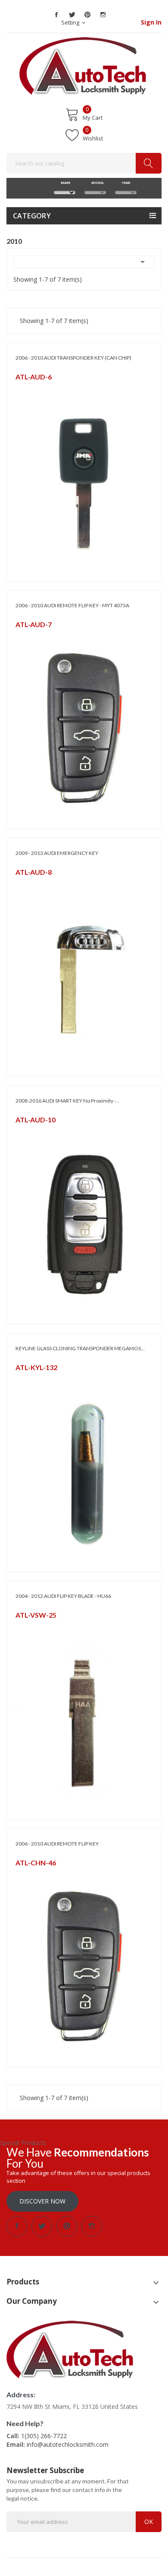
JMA (20, 388)
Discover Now (42, 2201)
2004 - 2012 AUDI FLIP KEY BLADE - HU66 (63, 1596)
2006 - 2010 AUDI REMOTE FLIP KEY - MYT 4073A (72, 605)
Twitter (72, 15)
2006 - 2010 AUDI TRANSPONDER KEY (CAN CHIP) (73, 358)
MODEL (95, 183)
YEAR (126, 183)
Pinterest (87, 15)
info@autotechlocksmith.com (68, 2444)
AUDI (22, 1131)
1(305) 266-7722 (44, 2436)
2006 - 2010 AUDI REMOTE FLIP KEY (57, 1844)
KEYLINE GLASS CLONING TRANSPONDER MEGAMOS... (80, 1348)
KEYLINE (25, 1378)
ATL (20, 635)
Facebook (56, 15)
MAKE (65, 183)
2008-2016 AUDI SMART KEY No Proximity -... (67, 1101)
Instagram (103, 15)
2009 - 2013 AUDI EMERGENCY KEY (57, 853)
